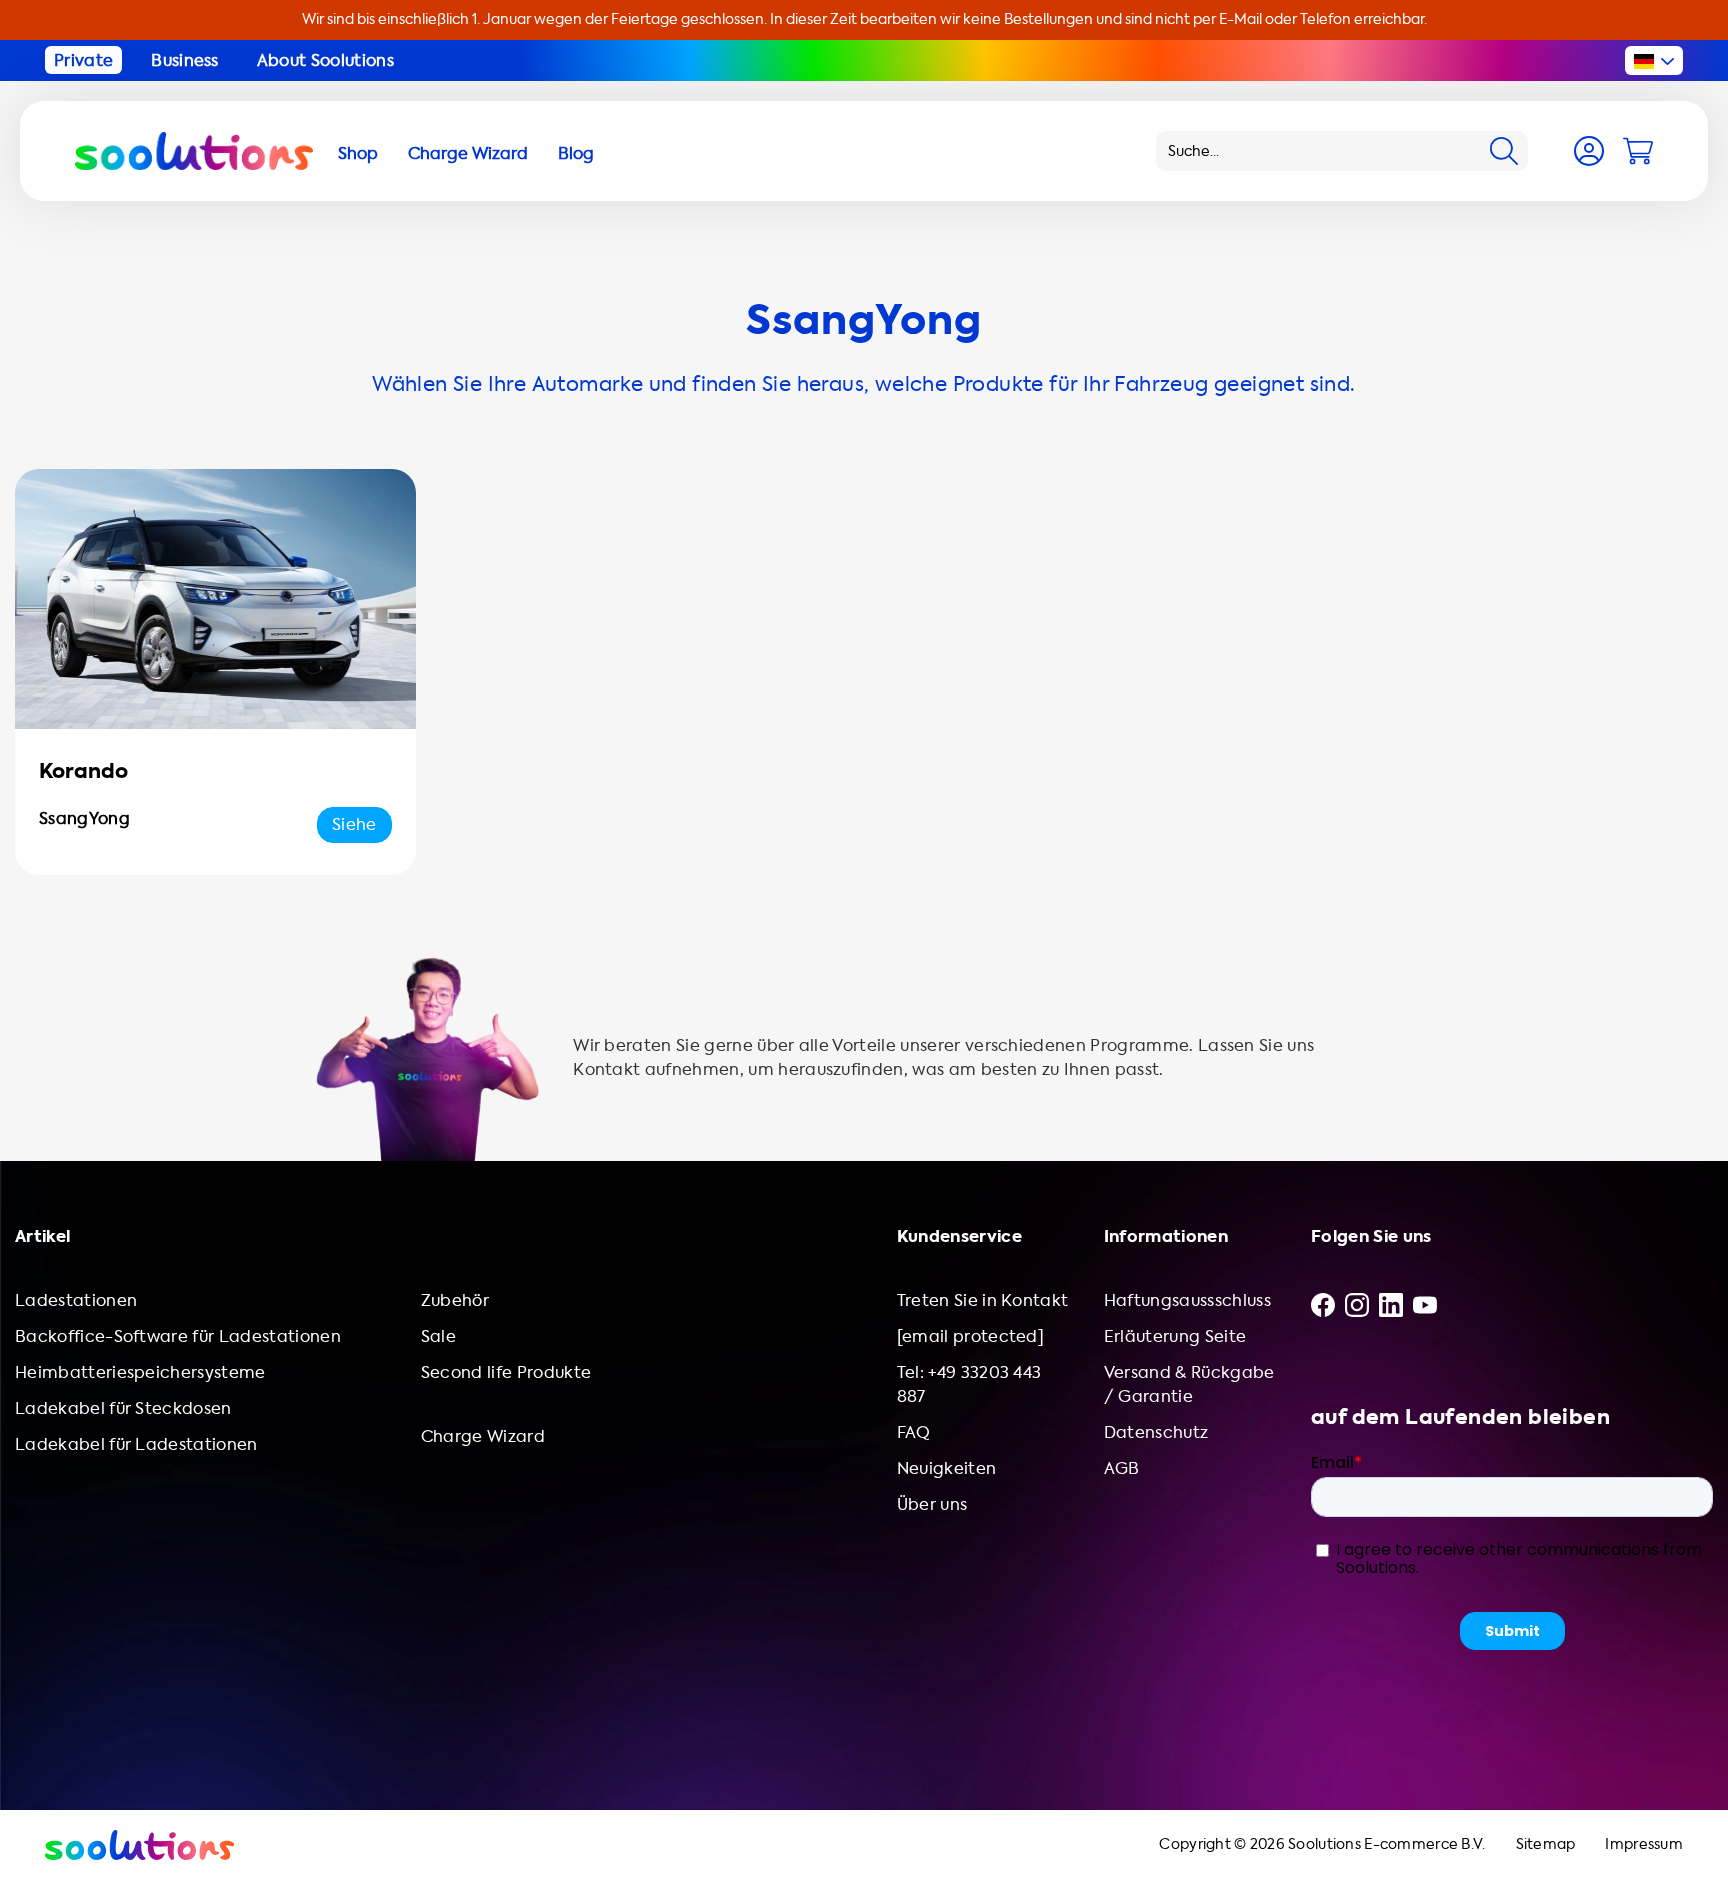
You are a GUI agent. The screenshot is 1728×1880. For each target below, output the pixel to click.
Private (83, 60)
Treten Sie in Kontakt (983, 1300)
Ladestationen (76, 1300)
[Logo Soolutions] (194, 151)
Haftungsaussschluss (1187, 1300)
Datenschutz (1156, 1432)
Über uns (932, 1504)
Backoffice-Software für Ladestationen (178, 1336)
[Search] (1504, 151)
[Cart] (1638, 151)
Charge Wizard (483, 1436)
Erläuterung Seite (1175, 1336)
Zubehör (455, 1300)
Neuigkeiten (947, 1468)
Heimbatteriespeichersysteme (140, 1372)
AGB (1122, 1468)
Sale (438, 1336)
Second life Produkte (506, 1372)
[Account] (1589, 151)
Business (185, 60)
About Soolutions (325, 60)
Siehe (354, 824)
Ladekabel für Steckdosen (123, 1408)
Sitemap (1546, 1844)
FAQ (914, 1432)
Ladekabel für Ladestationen (136, 1444)
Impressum (1644, 1844)
